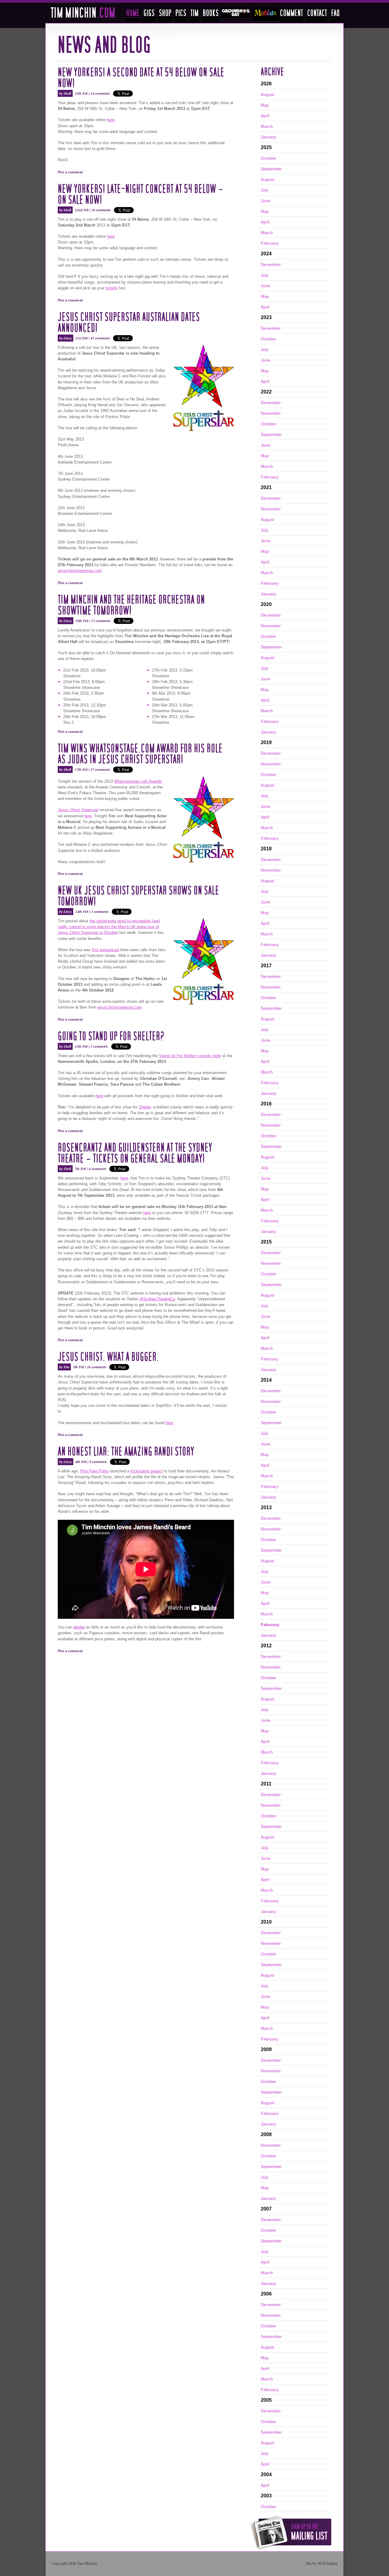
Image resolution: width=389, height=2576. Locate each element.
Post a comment (70, 172)
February (270, 243)
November (271, 413)
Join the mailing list (291, 2532)
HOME (133, 15)
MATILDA (266, 14)
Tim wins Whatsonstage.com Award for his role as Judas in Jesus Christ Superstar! (140, 754)
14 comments (100, 93)
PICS (181, 15)
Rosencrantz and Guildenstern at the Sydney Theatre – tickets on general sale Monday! (135, 1153)
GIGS (149, 15)
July (265, 190)
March (267, 126)
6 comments (98, 1169)
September (271, 169)
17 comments (100, 769)
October (269, 158)
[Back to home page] (83, 16)
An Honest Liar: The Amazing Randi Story (126, 1452)
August (267, 94)
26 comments (97, 1367)
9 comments (98, 1462)
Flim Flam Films (95, 1471)
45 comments (100, 338)
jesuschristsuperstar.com (80, 571)
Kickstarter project (146, 1471)
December (271, 264)
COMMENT (291, 15)
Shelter (145, 1107)
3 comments (100, 912)
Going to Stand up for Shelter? (111, 1036)
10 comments (101, 210)
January (269, 137)
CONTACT (317, 15)
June (265, 201)
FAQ (335, 15)
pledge (79, 1627)
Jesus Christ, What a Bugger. (108, 1357)
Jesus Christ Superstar (78, 810)
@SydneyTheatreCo (157, 1299)
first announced (105, 950)
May (265, 105)
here (111, 120)
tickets (112, 288)
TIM (194, 15)
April (265, 116)
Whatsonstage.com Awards (138, 781)
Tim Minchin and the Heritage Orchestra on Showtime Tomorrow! (131, 605)
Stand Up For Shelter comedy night (190, 1056)
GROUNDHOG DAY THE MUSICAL (236, 13)
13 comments (101, 621)
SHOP (165, 15)
